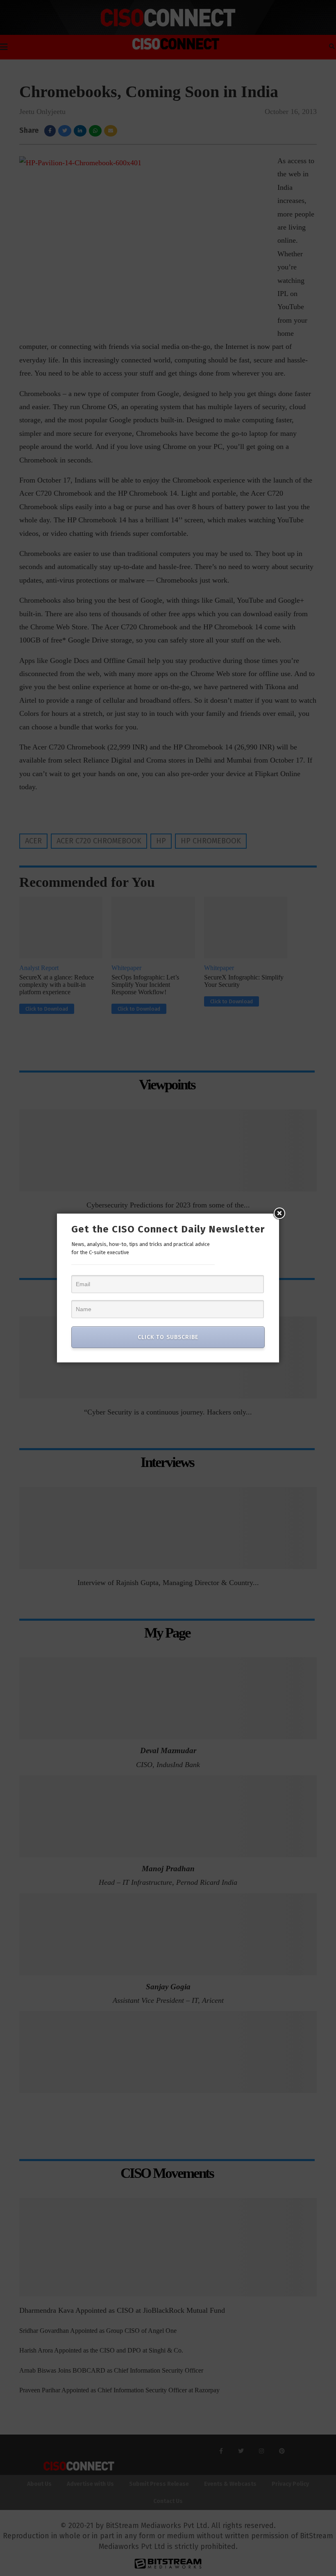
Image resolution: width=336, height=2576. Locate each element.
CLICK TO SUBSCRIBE (168, 1337)
